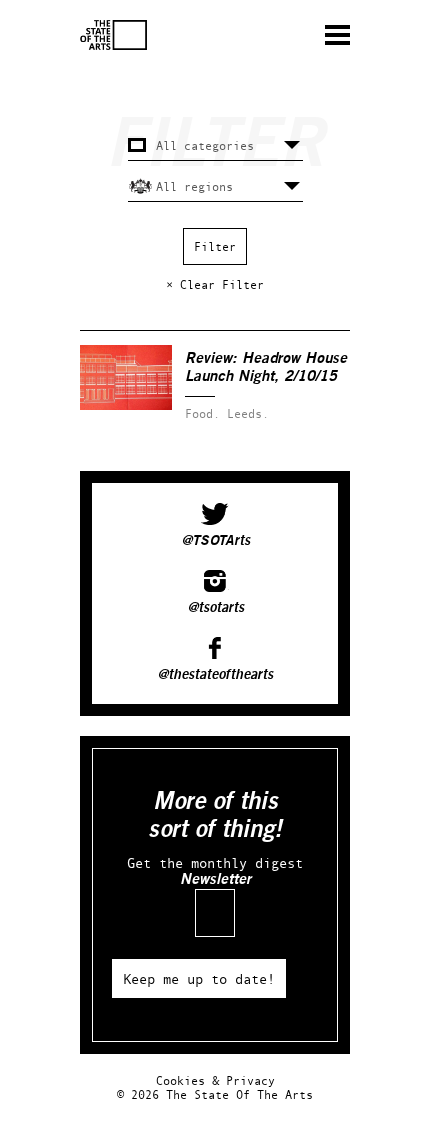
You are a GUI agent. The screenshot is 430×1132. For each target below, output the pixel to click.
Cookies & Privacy (215, 1080)
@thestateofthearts (215, 675)
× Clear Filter (215, 284)
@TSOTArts (215, 541)
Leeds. (248, 413)
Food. (202, 413)
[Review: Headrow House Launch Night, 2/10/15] (126, 405)
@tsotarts (215, 608)
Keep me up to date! (199, 978)
